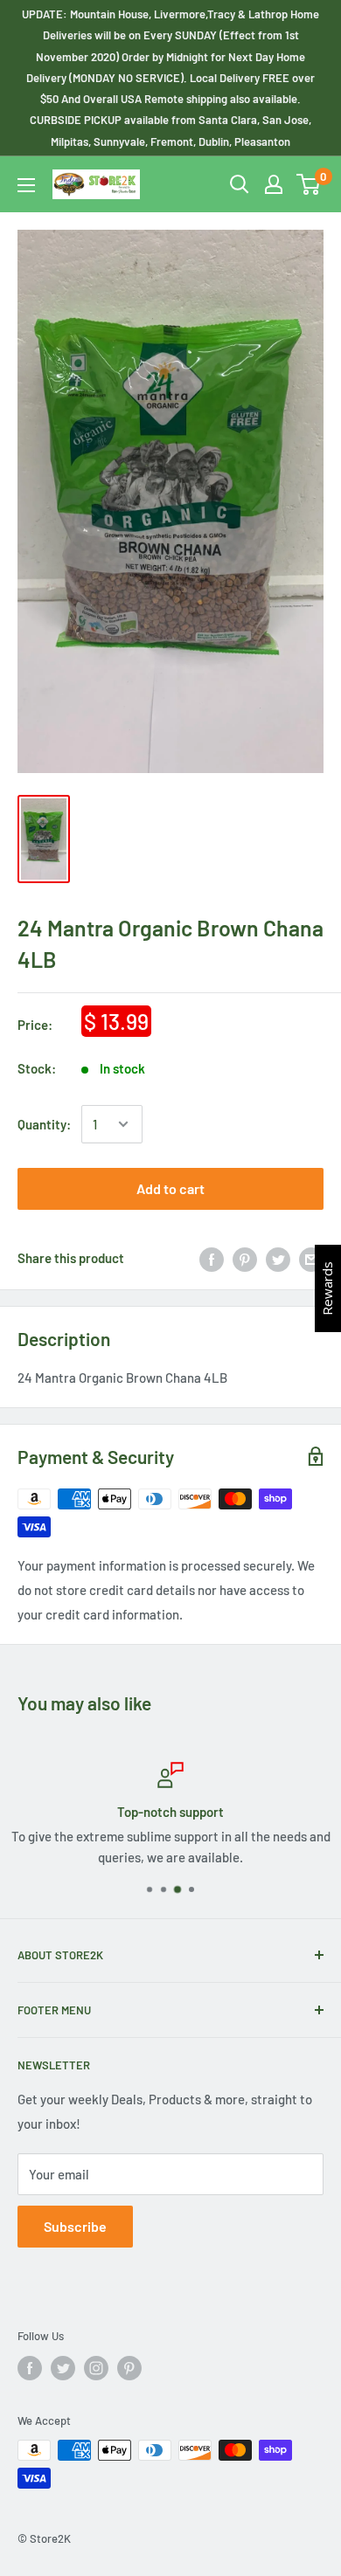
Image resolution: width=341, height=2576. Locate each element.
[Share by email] (311, 1258)
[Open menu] (26, 185)
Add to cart (170, 1188)
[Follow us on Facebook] (30, 2368)
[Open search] (240, 184)
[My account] (274, 184)
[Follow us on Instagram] (96, 2368)
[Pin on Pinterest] (245, 1258)
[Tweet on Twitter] (278, 1258)
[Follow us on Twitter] (63, 2368)
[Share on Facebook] (212, 1258)
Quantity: (44, 1124)
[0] (309, 184)
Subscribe (75, 2226)
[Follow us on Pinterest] (129, 2368)
